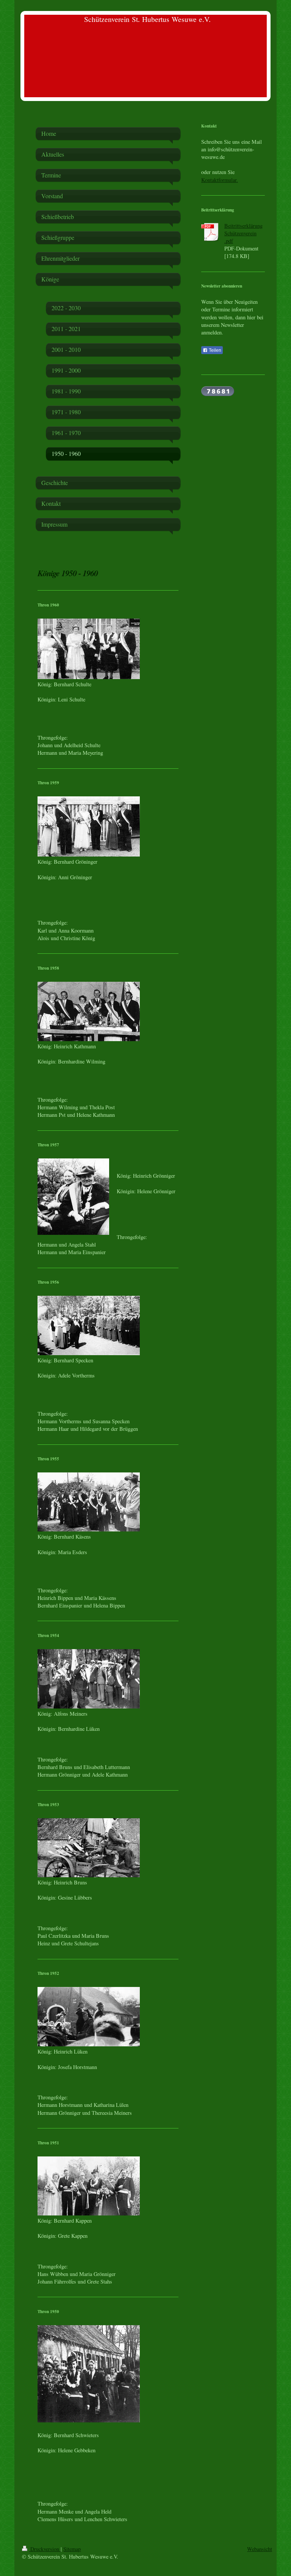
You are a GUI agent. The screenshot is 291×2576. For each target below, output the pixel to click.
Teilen (214, 350)
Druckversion (45, 2549)
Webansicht (260, 2549)
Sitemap (72, 2549)
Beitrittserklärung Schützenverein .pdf (243, 233)
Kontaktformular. (220, 180)
